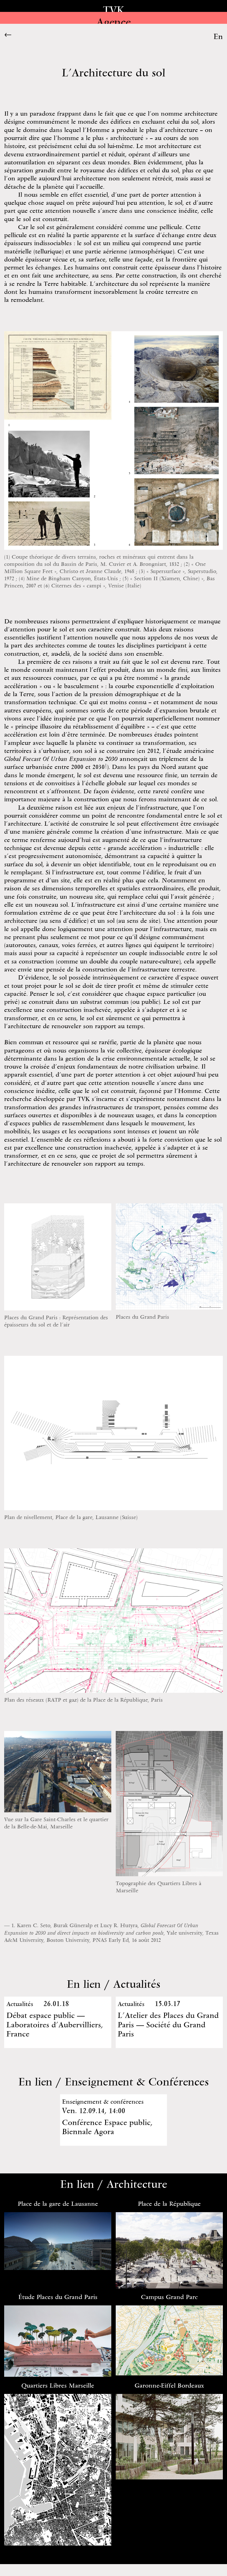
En (218, 36)
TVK (114, 10)
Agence (114, 22)
